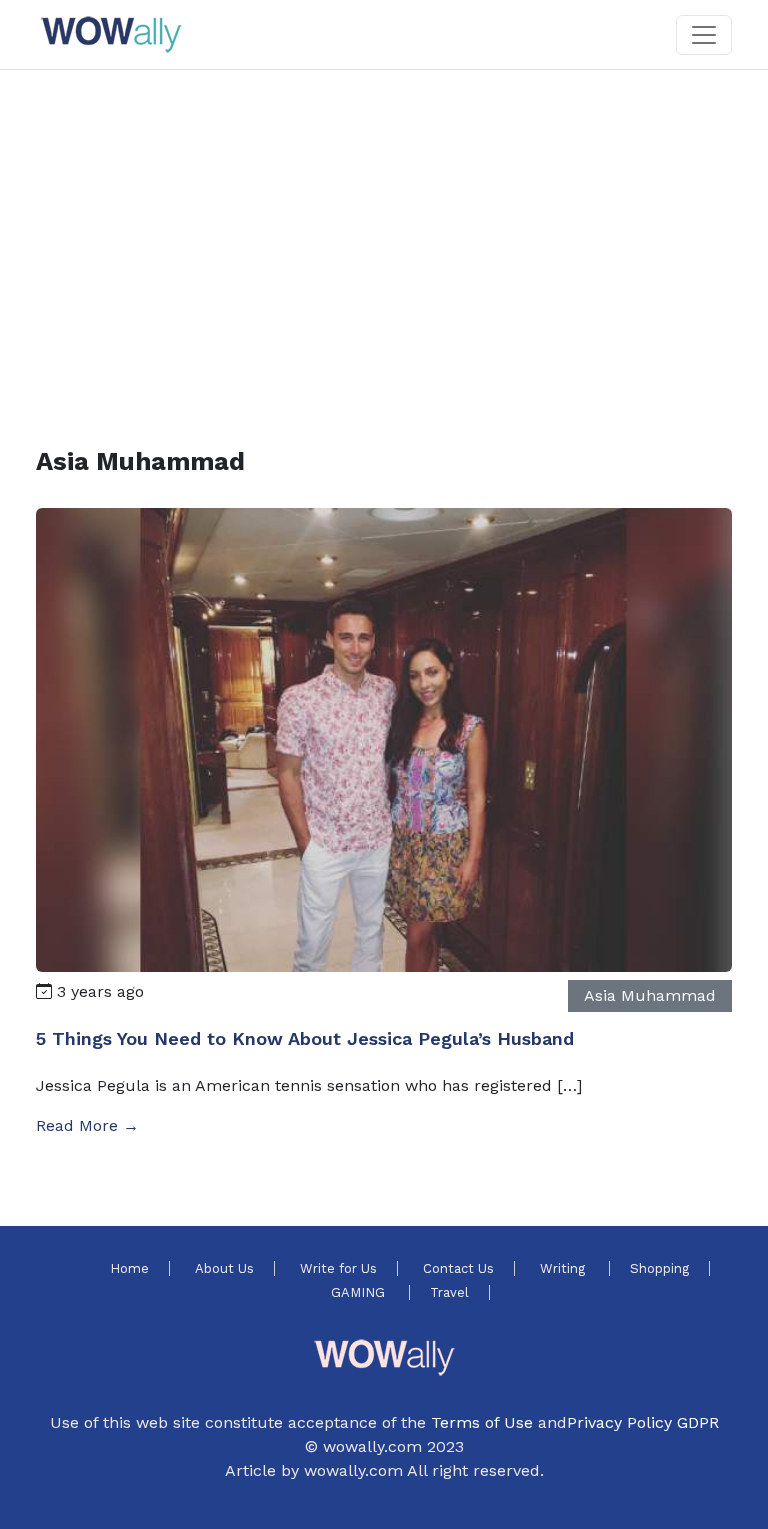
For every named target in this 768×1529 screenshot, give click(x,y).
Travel (449, 1292)
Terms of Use (482, 1422)
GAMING (360, 1292)
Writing (564, 1268)
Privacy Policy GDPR (643, 1422)
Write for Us (338, 1268)
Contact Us (458, 1268)
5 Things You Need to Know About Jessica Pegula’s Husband (305, 1038)
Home (129, 1268)
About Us (224, 1268)
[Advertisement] (384, 234)
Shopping (659, 1268)
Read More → (87, 1125)
